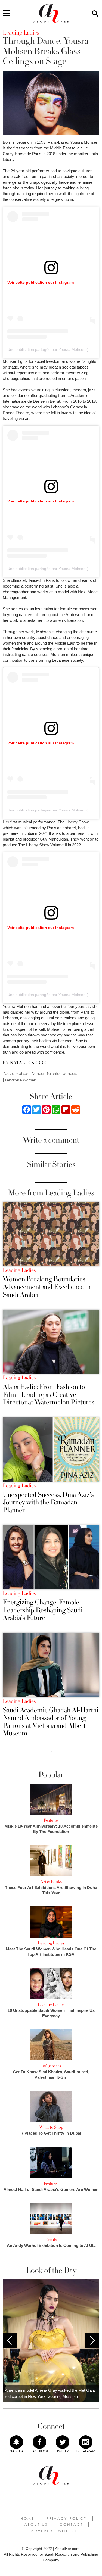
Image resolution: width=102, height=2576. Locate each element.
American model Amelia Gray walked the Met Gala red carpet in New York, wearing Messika (50, 2393)
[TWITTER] (63, 2442)
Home (27, 2518)
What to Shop (51, 2127)
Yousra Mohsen (16, 1074)
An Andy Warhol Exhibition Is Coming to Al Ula (51, 2245)
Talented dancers (62, 1074)
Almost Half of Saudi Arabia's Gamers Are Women (51, 2189)
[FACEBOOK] (39, 2442)
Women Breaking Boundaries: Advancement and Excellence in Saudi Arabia (47, 1287)
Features (51, 1820)
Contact (71, 2524)
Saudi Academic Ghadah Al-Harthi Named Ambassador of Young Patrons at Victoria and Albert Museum (51, 1722)
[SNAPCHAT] (16, 2442)
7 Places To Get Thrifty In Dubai (51, 2133)
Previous (10, 2340)
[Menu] (6, 14)
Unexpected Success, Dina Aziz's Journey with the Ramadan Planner (48, 1503)
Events (51, 2240)
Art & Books (51, 1882)
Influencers (51, 2066)
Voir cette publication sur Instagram (41, 282)
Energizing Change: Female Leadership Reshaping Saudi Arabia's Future (43, 1610)
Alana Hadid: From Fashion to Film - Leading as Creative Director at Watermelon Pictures (49, 1395)
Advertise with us (54, 2531)
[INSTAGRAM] (86, 2442)
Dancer (38, 1074)
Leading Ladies (19, 1270)
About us (36, 2524)
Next (92, 2340)
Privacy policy (67, 2518)
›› (52, 1751)
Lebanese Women (21, 1080)
